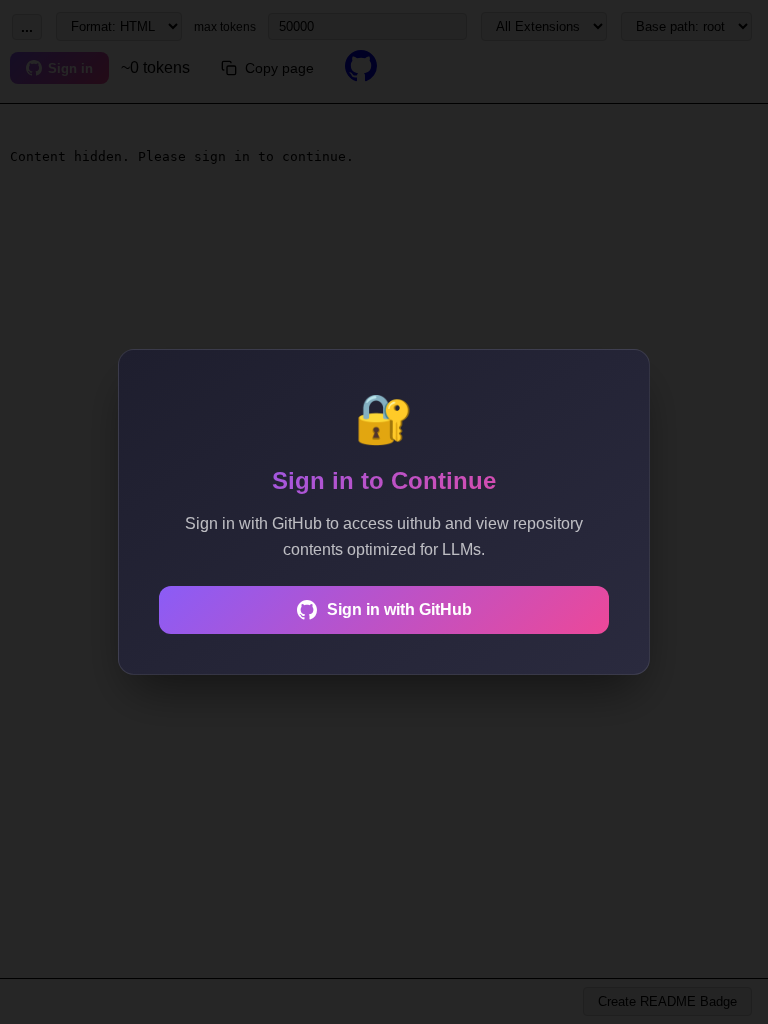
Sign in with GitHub (399, 609)
